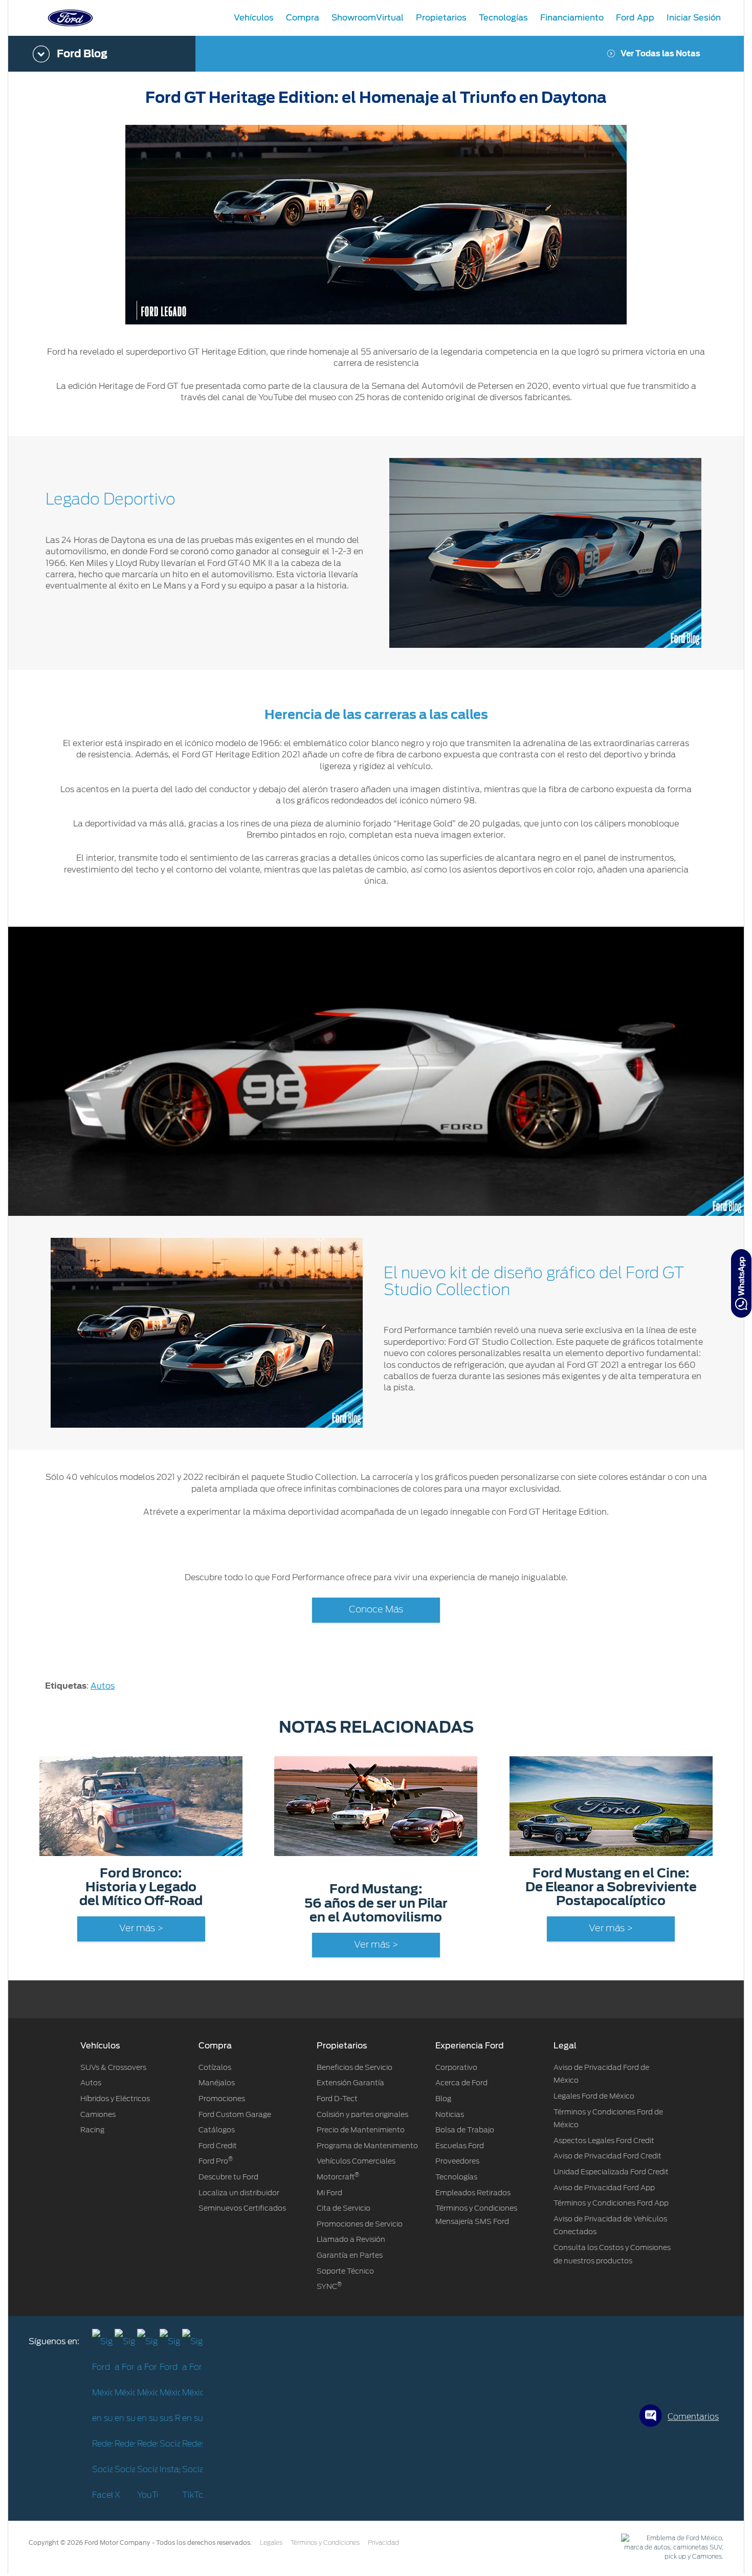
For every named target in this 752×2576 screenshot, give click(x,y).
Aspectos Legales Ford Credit (604, 2141)
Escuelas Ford (460, 2146)
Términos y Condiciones (325, 2543)
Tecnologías (456, 2177)
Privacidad (383, 2543)
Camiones (98, 2114)
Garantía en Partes (350, 2255)
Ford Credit (218, 2146)
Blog (443, 2099)
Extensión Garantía (350, 2083)
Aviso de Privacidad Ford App (604, 2188)
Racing (92, 2130)
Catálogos (217, 2130)
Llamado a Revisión (351, 2239)
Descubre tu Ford (228, 2177)
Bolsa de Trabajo (465, 2130)
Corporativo (456, 2067)
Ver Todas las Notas (660, 54)
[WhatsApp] (741, 1283)
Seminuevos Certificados (242, 2208)
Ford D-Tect (337, 2099)
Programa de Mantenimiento (367, 2146)
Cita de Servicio (344, 2208)
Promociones (222, 2099)
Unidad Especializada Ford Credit (611, 2172)
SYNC (329, 2286)
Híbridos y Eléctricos (115, 2099)
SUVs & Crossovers (113, 2067)
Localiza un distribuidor (239, 2193)
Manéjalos (217, 2083)
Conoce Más (376, 1610)
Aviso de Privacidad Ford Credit (607, 2156)
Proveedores (457, 2161)
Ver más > (141, 1929)
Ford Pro (216, 2161)
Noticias (450, 2114)
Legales (271, 2543)
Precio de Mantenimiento (361, 2130)
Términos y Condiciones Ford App (611, 2203)
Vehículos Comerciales (356, 2161)
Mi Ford (329, 2193)
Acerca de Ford (461, 2083)
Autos (103, 1686)
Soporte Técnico (345, 2271)
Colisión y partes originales (362, 2114)
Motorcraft (338, 2177)
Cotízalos (215, 2067)
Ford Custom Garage (235, 2114)
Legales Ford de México (594, 2096)
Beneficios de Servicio (355, 2067)
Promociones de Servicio (360, 2224)
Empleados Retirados (473, 2193)
